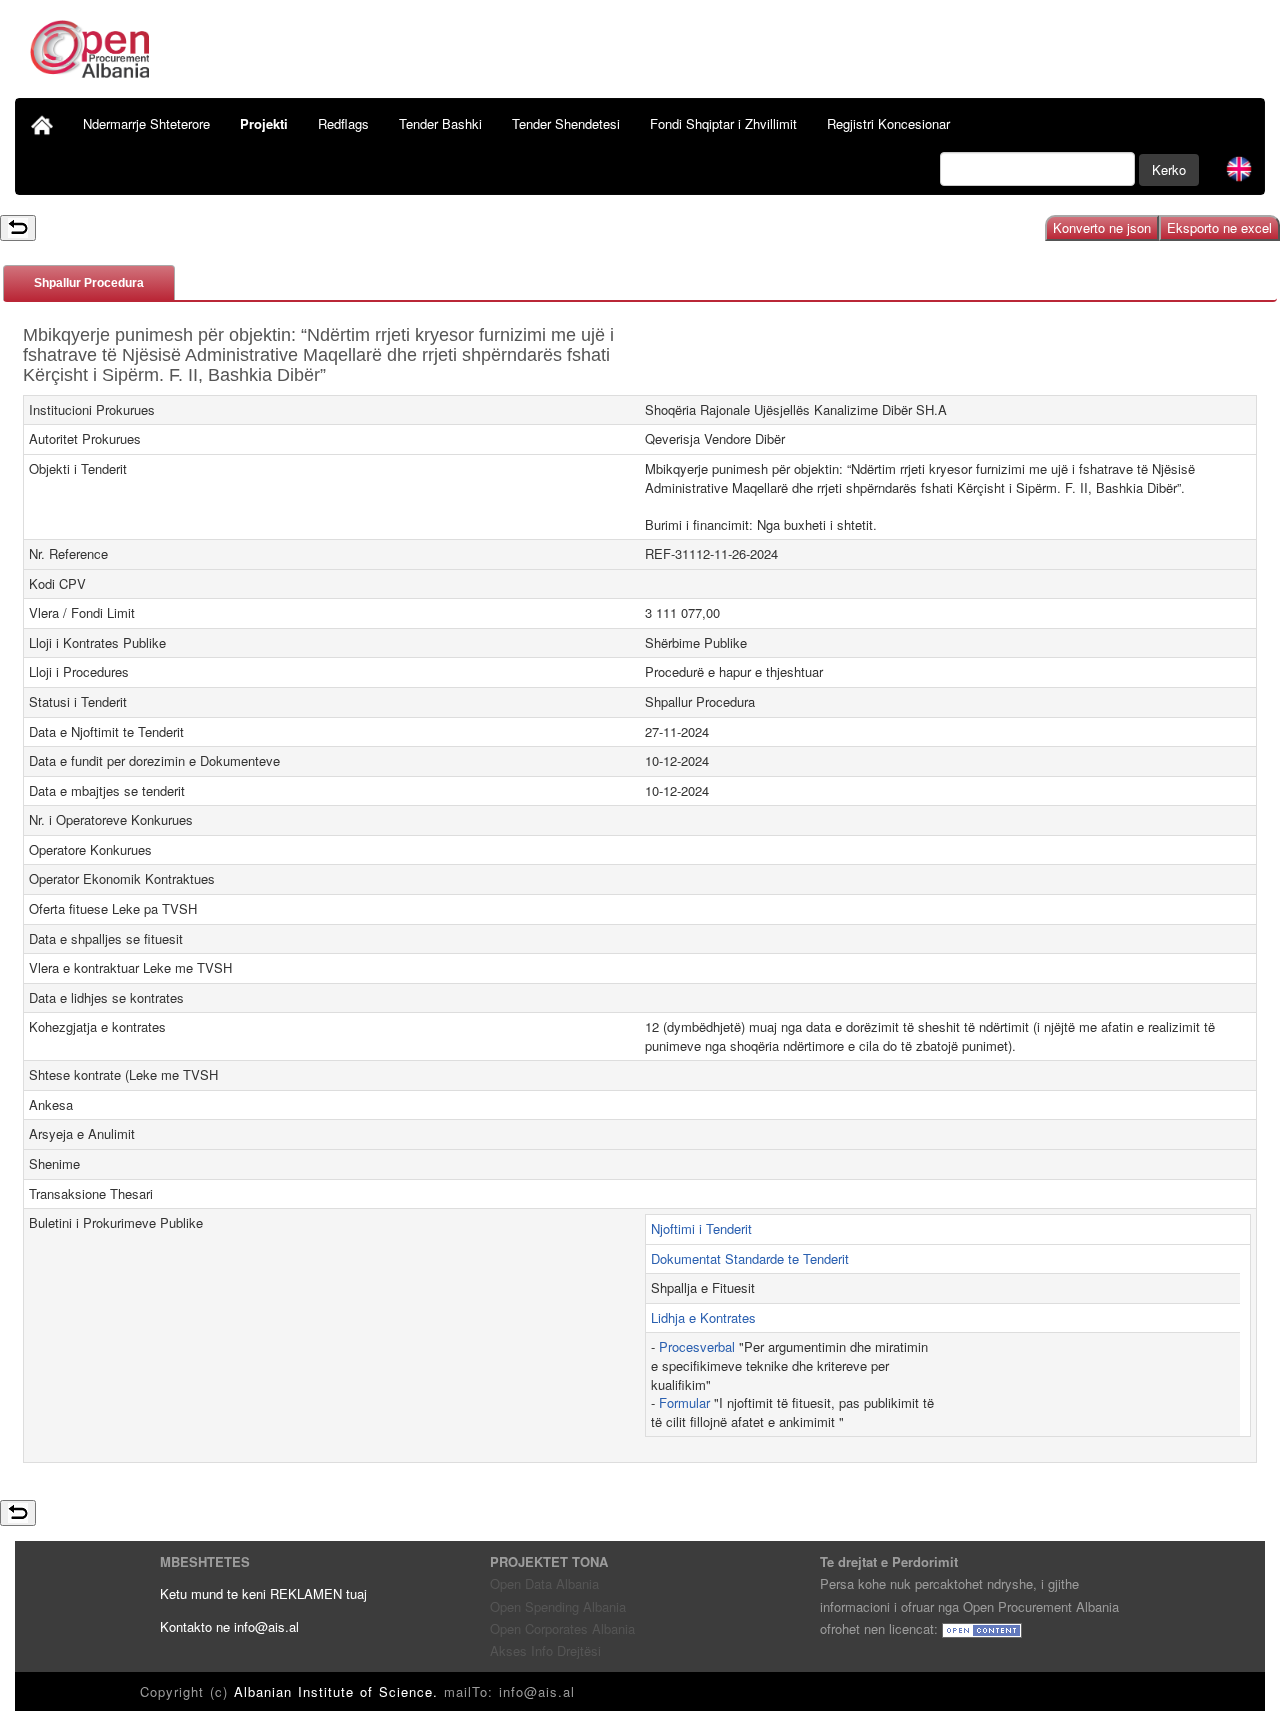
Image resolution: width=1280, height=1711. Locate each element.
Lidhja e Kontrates (703, 1317)
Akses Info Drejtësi (545, 1650)
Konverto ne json (1102, 227)
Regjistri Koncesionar (888, 123)
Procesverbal (697, 1346)
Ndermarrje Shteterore (146, 123)
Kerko (1169, 169)
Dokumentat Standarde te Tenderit (750, 1258)
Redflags (343, 123)
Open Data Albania (544, 1583)
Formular (684, 1402)
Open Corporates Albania (562, 1628)
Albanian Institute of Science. (339, 1691)
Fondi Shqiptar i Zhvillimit (723, 123)
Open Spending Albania (558, 1606)
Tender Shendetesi (566, 123)
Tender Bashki (440, 123)
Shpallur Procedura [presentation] (89, 283)
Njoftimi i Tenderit (701, 1228)
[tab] (89, 282)
